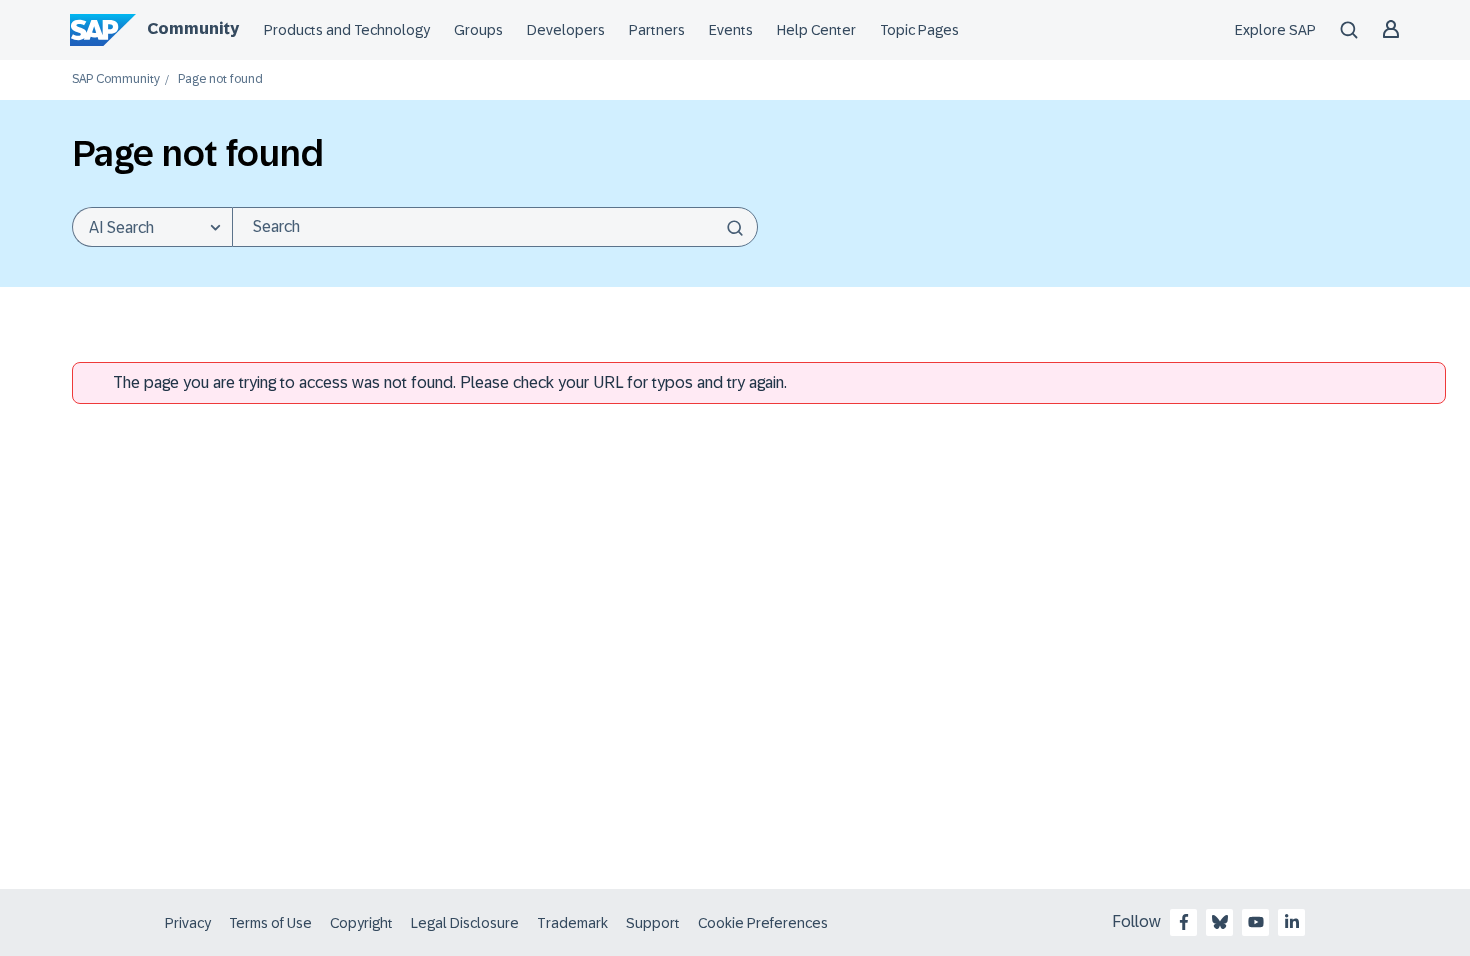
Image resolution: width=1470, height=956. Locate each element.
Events (731, 30)
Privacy (188, 923)
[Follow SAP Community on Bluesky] (1220, 922)
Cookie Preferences (763, 923)
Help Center (816, 30)
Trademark (572, 923)
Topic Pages (919, 30)
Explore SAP (1275, 30)
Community (193, 28)
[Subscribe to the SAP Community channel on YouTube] (1256, 922)
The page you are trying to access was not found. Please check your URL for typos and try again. (450, 382)
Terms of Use (270, 923)
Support (653, 923)
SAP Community (116, 79)
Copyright (361, 923)
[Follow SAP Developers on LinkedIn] (1292, 922)
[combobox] (495, 227)
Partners (657, 30)
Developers (566, 30)
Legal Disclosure (465, 923)
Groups (478, 30)
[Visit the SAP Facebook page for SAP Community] (1184, 922)
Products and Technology (347, 30)
